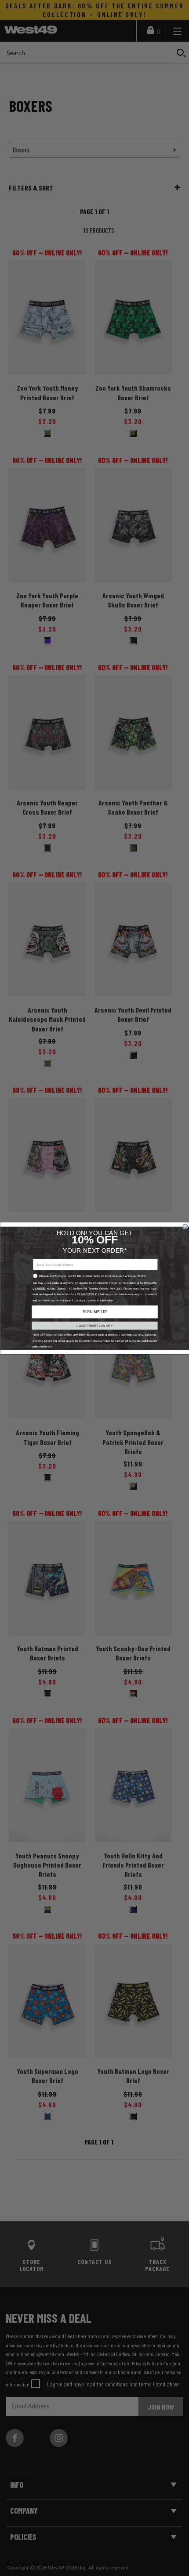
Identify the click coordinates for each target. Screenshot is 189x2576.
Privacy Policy (88, 1294)
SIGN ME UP (94, 1311)
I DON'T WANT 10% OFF (94, 1326)
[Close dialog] (185, 1226)
